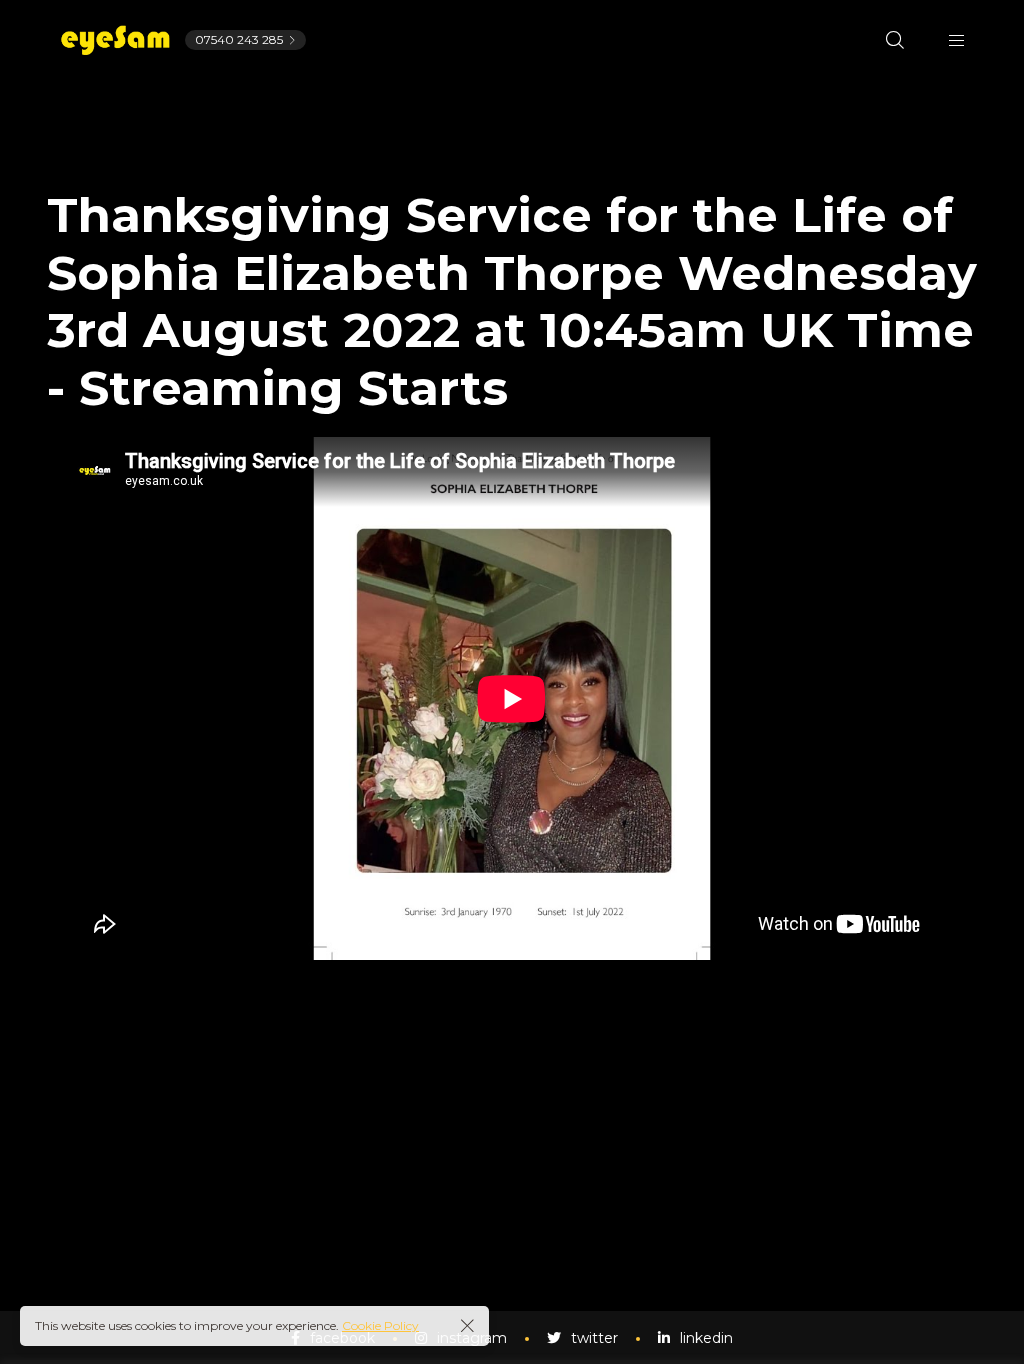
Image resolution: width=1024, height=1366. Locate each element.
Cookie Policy (380, 1325)
